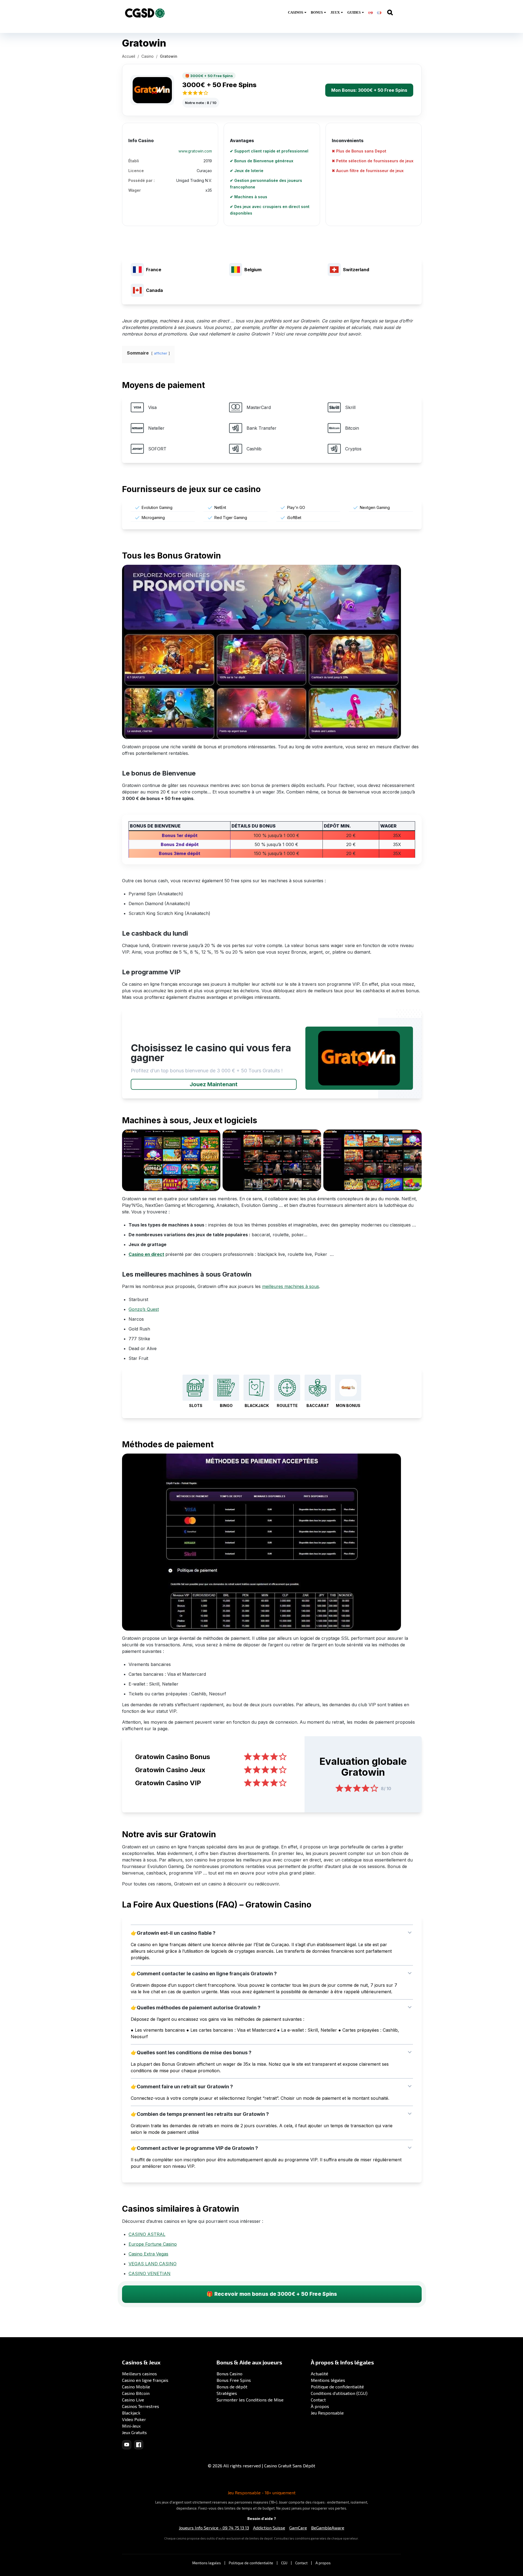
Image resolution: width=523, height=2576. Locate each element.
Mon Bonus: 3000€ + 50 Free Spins (369, 90)
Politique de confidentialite (251, 2563)
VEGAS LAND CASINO (153, 2264)
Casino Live (133, 2400)
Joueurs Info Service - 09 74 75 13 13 (214, 2528)
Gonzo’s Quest (144, 1309)
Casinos (296, 12)
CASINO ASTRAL (147, 2234)
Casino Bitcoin (136, 2393)
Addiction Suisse (269, 2528)
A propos (323, 2563)
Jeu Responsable (327, 2413)
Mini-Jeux (131, 2426)
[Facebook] (139, 2445)
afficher (161, 353)
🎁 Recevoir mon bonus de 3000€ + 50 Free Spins (272, 2294)
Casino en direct (146, 1254)
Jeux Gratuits (134, 2432)
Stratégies (227, 2393)
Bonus (317, 12)
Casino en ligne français (145, 2380)
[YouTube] (127, 2445)
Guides (354, 12)
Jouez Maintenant (214, 1084)
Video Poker (134, 2419)
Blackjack (131, 2413)
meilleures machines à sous (291, 1286)
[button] (272, 1933)
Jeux (335, 12)
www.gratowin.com (195, 151)
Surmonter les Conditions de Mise (250, 2400)
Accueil (129, 56)
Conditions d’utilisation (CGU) (339, 2393)
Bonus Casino (229, 2374)
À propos (320, 2406)
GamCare (298, 2528)
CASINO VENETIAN (150, 2273)
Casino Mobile (136, 2387)
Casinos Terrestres (141, 2406)
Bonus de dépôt (232, 2387)
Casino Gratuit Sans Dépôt (290, 2466)
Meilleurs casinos (139, 2374)
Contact (318, 2400)
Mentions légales (328, 2380)
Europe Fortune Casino (153, 2244)
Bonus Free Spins (234, 2380)
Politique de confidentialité (337, 2387)
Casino (148, 56)
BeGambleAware (328, 2528)
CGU (284, 2563)
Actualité (320, 2374)
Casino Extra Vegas (148, 2254)
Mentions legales (207, 2563)
